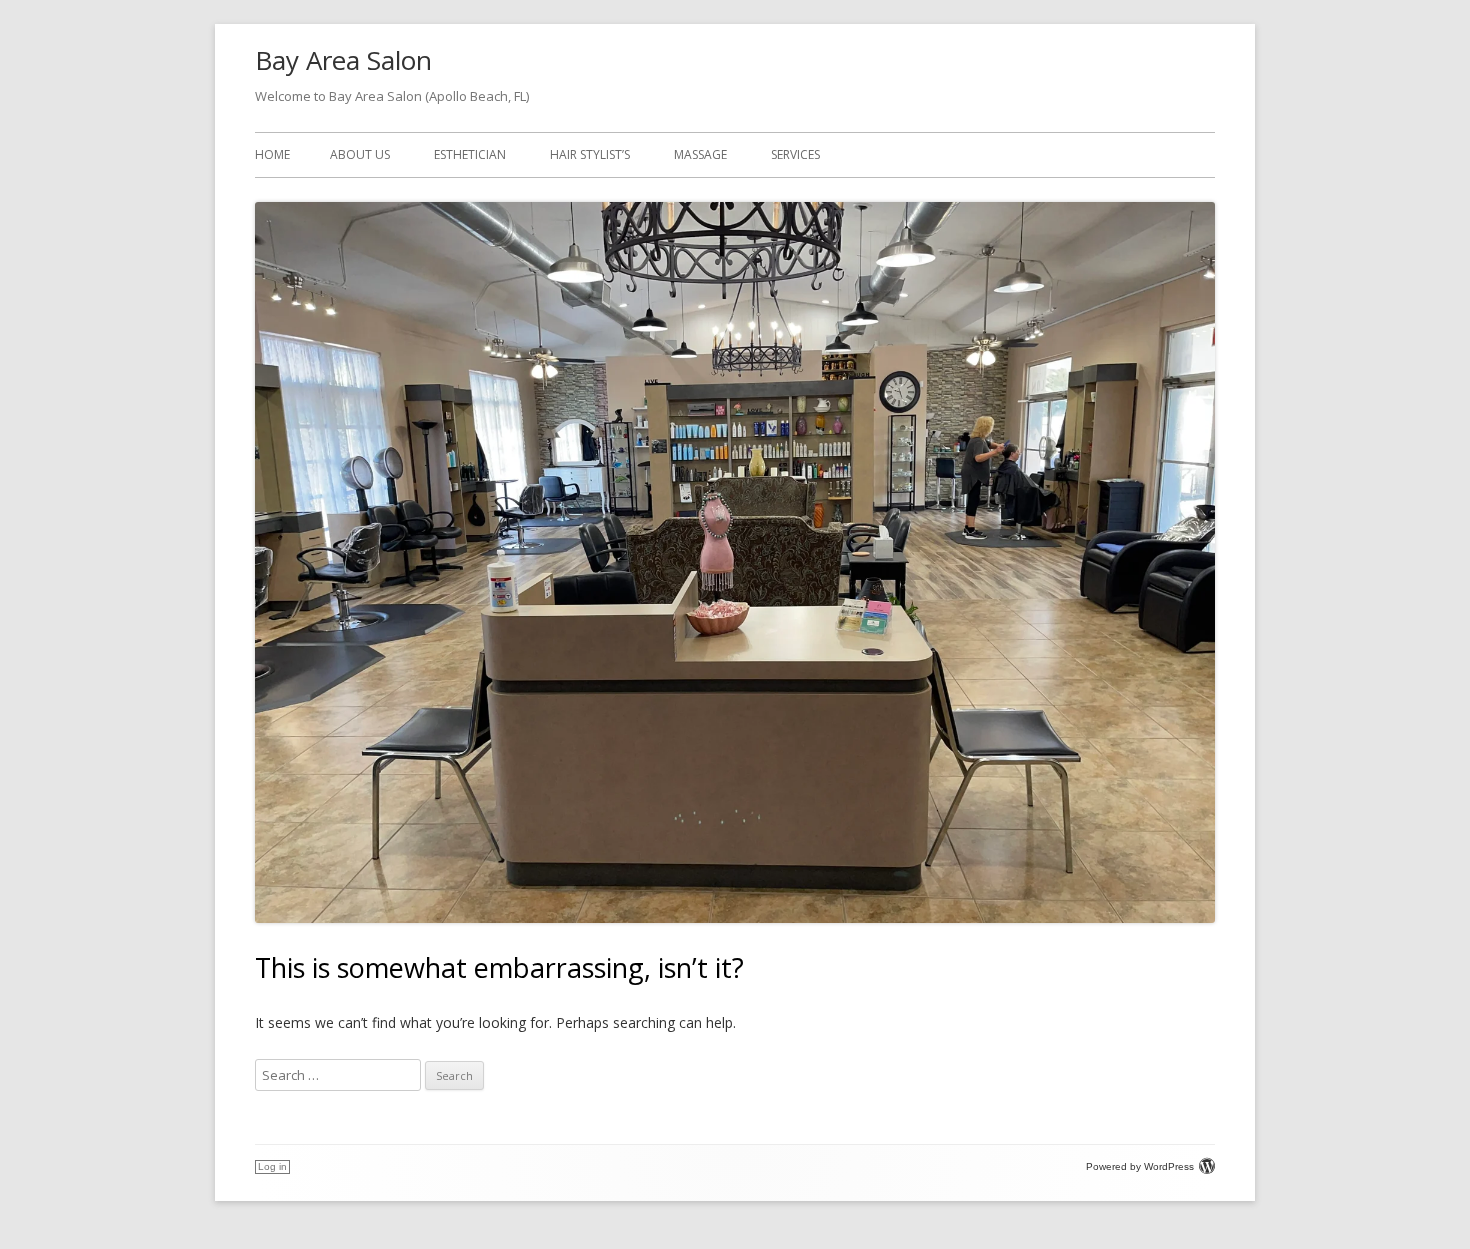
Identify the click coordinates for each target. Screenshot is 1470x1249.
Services (795, 154)
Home (272, 154)
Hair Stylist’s (590, 154)
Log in (272, 1166)
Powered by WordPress (1140, 1166)
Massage (700, 154)
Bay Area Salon (343, 60)
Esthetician (470, 154)
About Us (360, 154)
